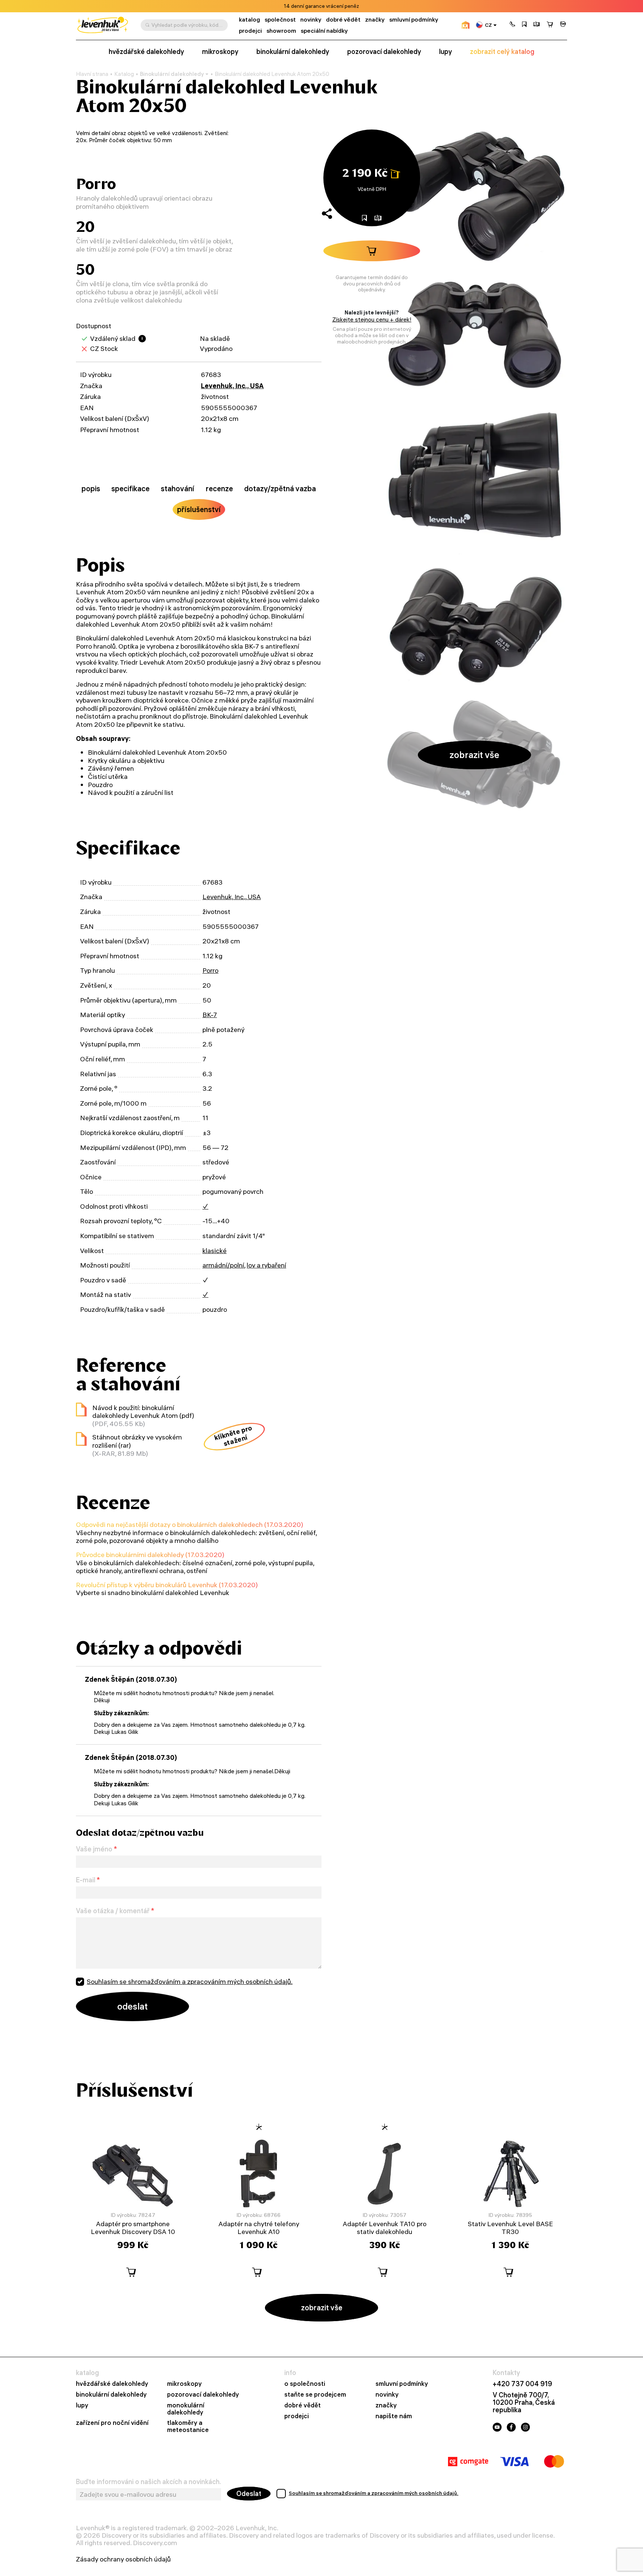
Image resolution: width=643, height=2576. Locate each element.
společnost (280, 20)
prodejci (250, 31)
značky (375, 20)
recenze (219, 488)
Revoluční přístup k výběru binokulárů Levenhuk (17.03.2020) (167, 1585)
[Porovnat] (537, 25)
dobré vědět (343, 20)
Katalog (124, 74)
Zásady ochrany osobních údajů (123, 2559)
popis (91, 488)
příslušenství (199, 509)
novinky (311, 20)
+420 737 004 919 (522, 2384)
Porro (210, 970)
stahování (177, 488)
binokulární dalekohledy (293, 52)
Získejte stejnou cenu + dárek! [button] (372, 319)
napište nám (394, 2416)
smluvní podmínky (414, 20)
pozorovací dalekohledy (384, 52)
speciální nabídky (324, 31)
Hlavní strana (92, 74)
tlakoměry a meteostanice (188, 2426)
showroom (281, 31)
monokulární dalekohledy (186, 2409)
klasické (215, 1251)
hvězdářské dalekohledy (146, 52)
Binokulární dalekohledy (172, 74)
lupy (446, 52)
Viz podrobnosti (342, 6)
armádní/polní (223, 1265)
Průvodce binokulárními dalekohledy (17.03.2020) (150, 1555)
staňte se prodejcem (315, 2395)
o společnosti (305, 2384)
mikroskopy (220, 52)
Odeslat (249, 2494)
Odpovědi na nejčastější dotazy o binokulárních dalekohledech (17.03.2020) (190, 1524)
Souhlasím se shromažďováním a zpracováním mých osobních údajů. (190, 1981)
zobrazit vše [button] (474, 755)
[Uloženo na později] (524, 25)
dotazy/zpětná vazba (280, 488)
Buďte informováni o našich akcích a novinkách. (148, 2482)
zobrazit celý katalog (502, 52)
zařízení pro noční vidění (112, 2423)
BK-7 (210, 1015)
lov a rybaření (266, 1265)
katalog (249, 20)
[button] (512, 25)
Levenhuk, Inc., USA (232, 386)
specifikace (130, 488)
